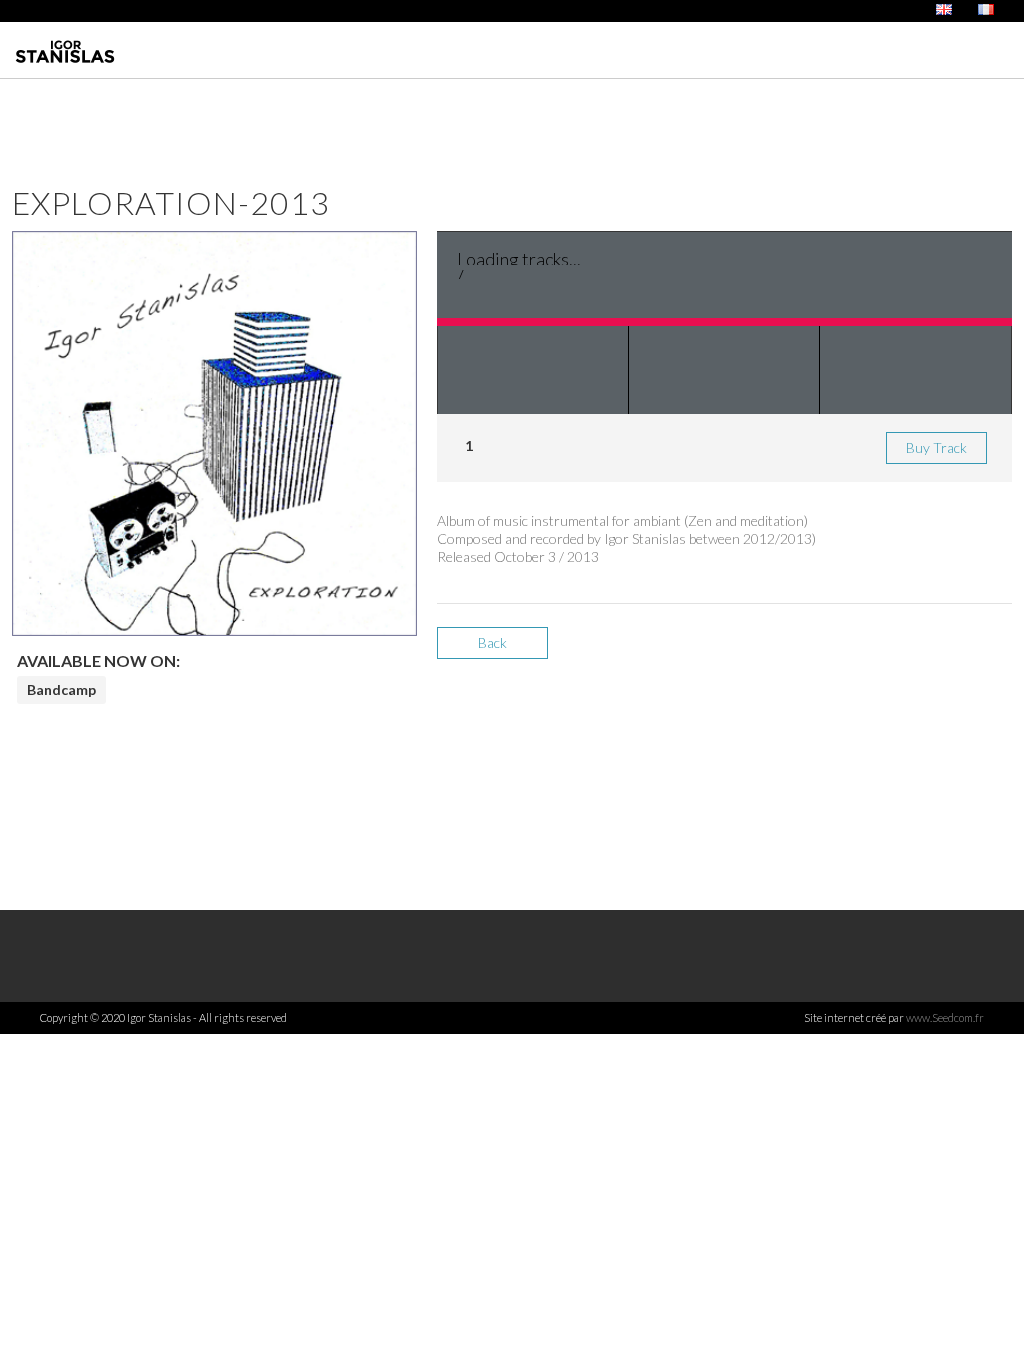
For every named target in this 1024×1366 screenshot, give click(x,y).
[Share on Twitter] (924, 650)
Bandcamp (61, 689)
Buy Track (936, 447)
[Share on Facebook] (889, 650)
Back (492, 642)
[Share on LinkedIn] (959, 650)
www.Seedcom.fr (945, 1017)
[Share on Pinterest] (994, 650)
